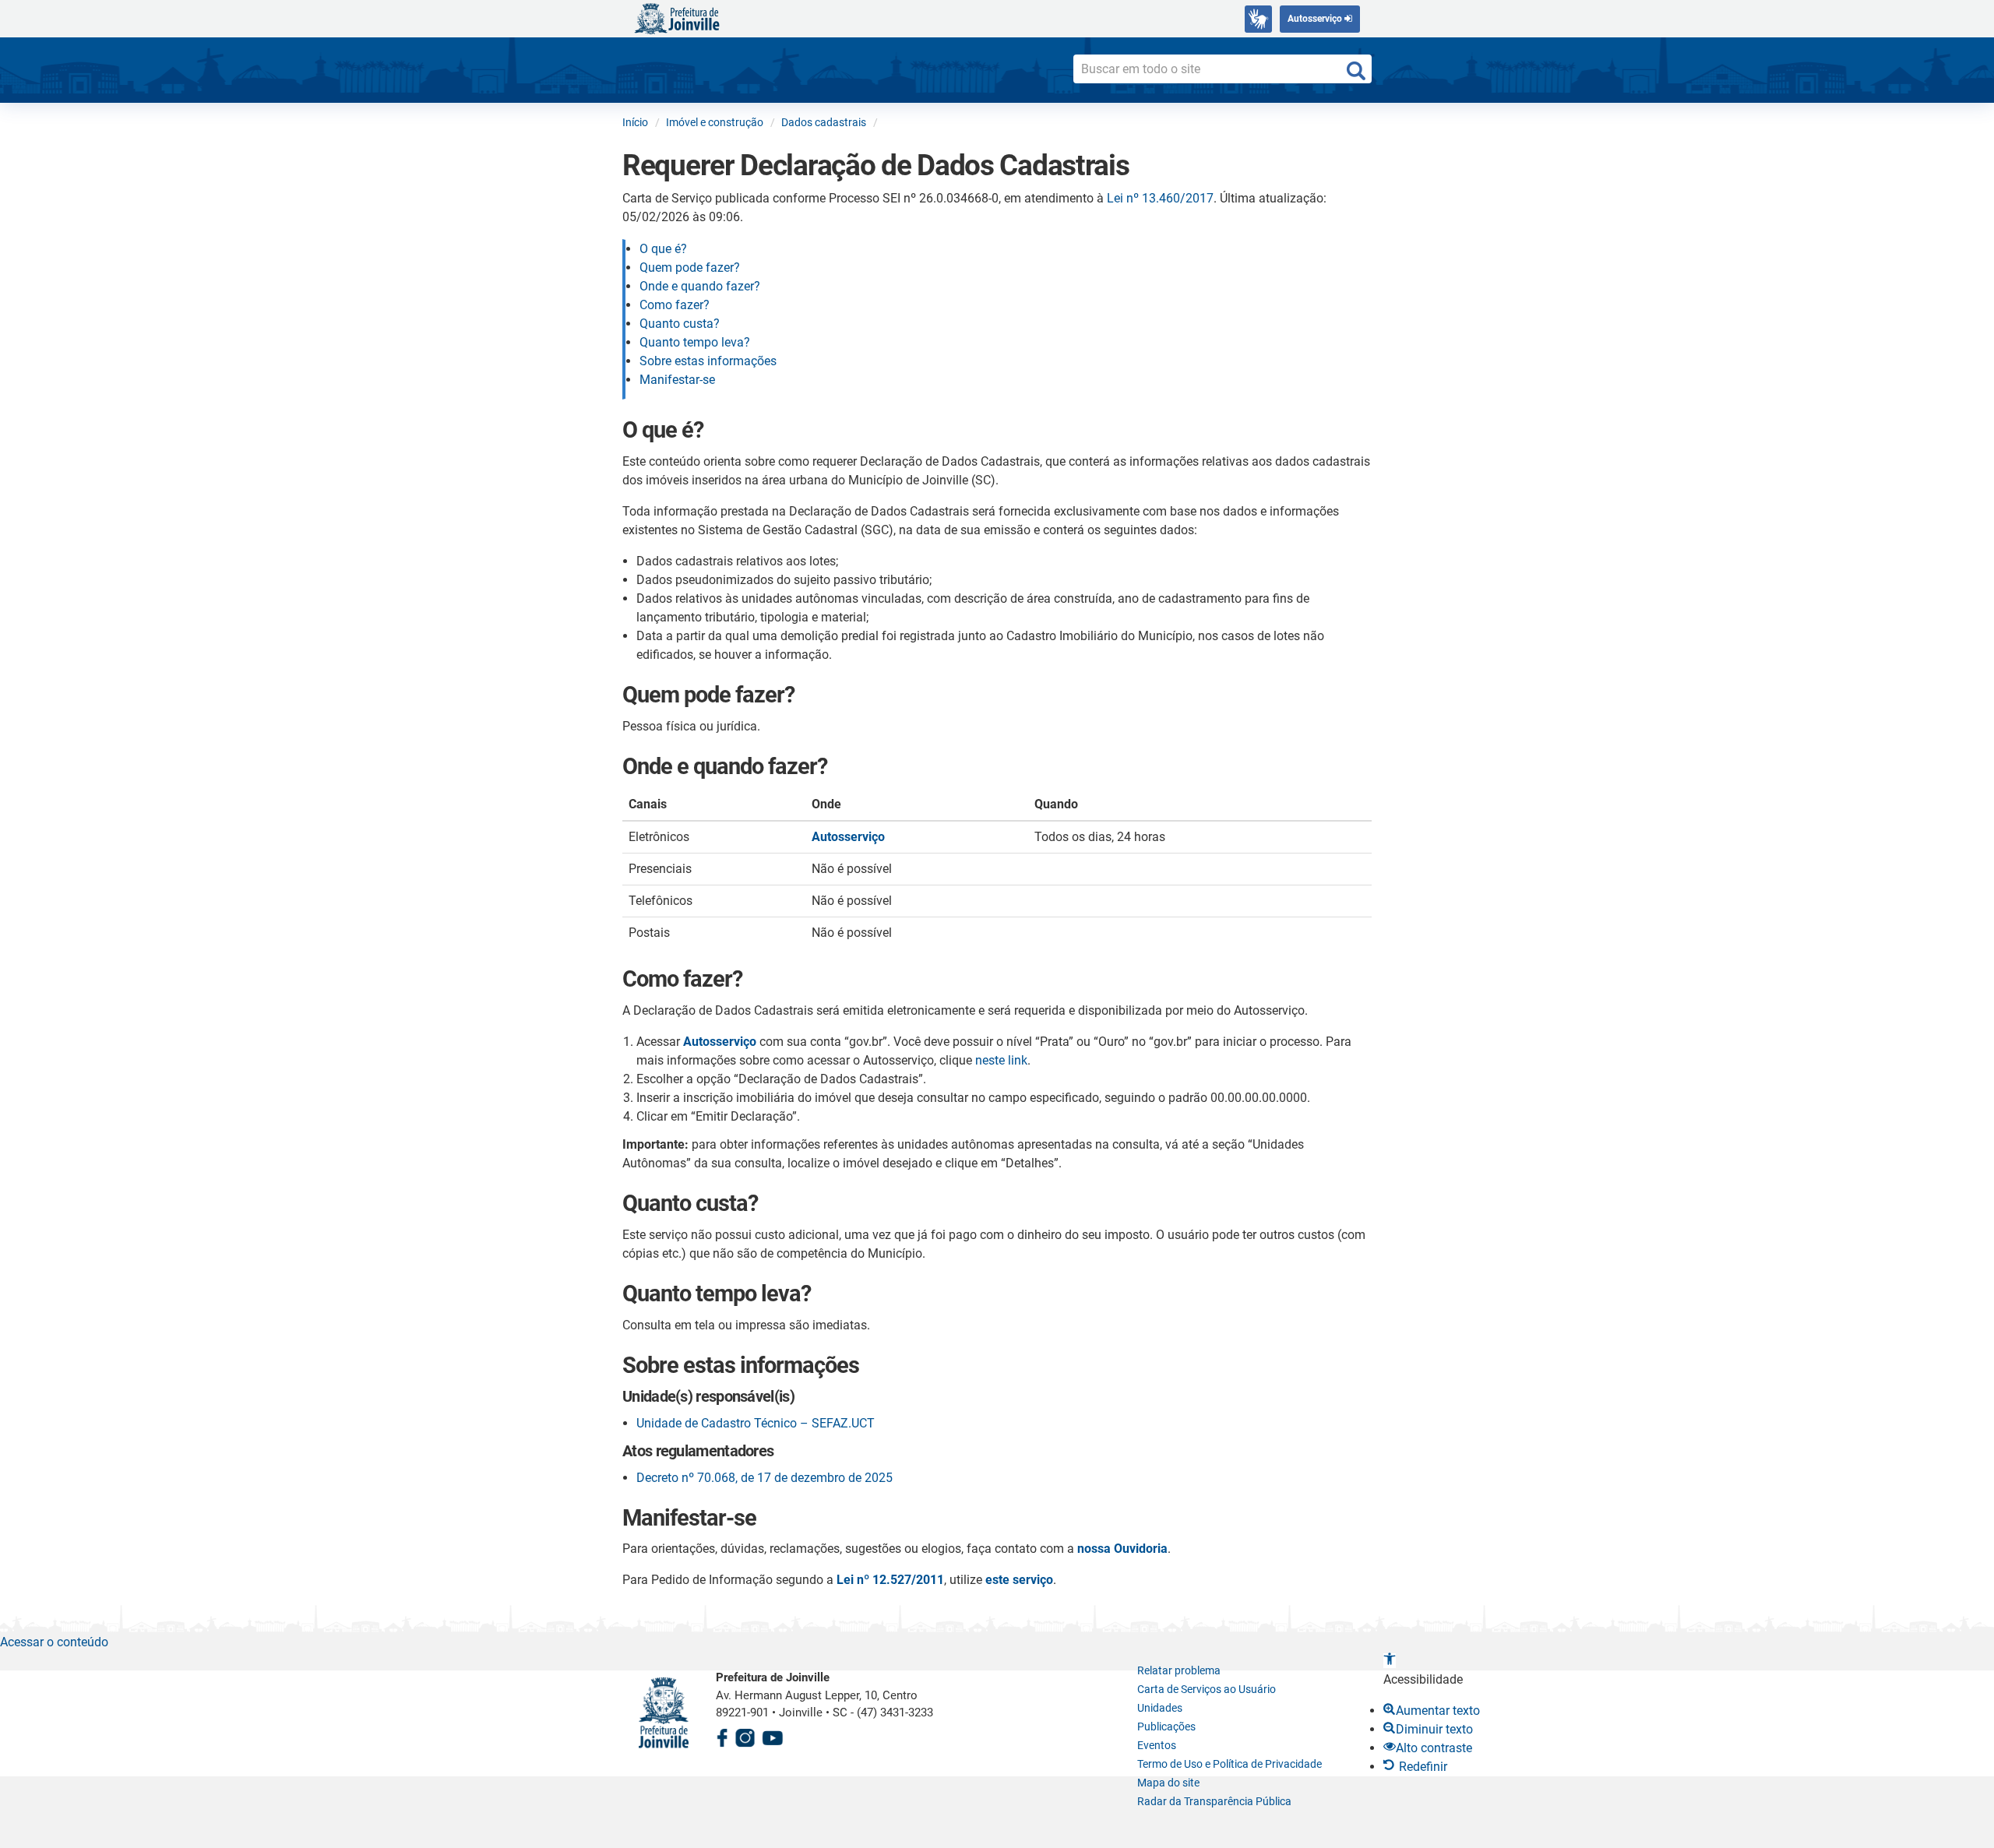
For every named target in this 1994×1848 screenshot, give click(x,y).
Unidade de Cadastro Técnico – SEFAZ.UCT (756, 1423)
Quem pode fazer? (690, 268)
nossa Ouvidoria (1122, 1549)
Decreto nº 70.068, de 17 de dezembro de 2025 (764, 1478)
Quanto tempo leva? (695, 342)
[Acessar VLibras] (1258, 19)
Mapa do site (1168, 1783)
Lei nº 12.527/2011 (890, 1580)
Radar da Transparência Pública (1214, 1801)
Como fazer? (675, 305)
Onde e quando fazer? (700, 286)
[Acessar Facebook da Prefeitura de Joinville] (722, 1735)
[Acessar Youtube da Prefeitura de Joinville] (773, 1735)
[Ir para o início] (677, 18)
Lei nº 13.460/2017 (1160, 198)
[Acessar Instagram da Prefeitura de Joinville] (745, 1735)
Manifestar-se (677, 380)
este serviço (1019, 1580)
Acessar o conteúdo (54, 1642)
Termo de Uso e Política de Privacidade (1230, 1764)
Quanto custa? (680, 324)
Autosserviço (1316, 19)
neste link (1001, 1060)
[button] (1390, 1661)
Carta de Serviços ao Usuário (1207, 1689)
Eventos (1157, 1745)
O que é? (663, 249)
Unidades (1160, 1708)
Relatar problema (1179, 1670)
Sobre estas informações (708, 361)
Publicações (1166, 1727)
